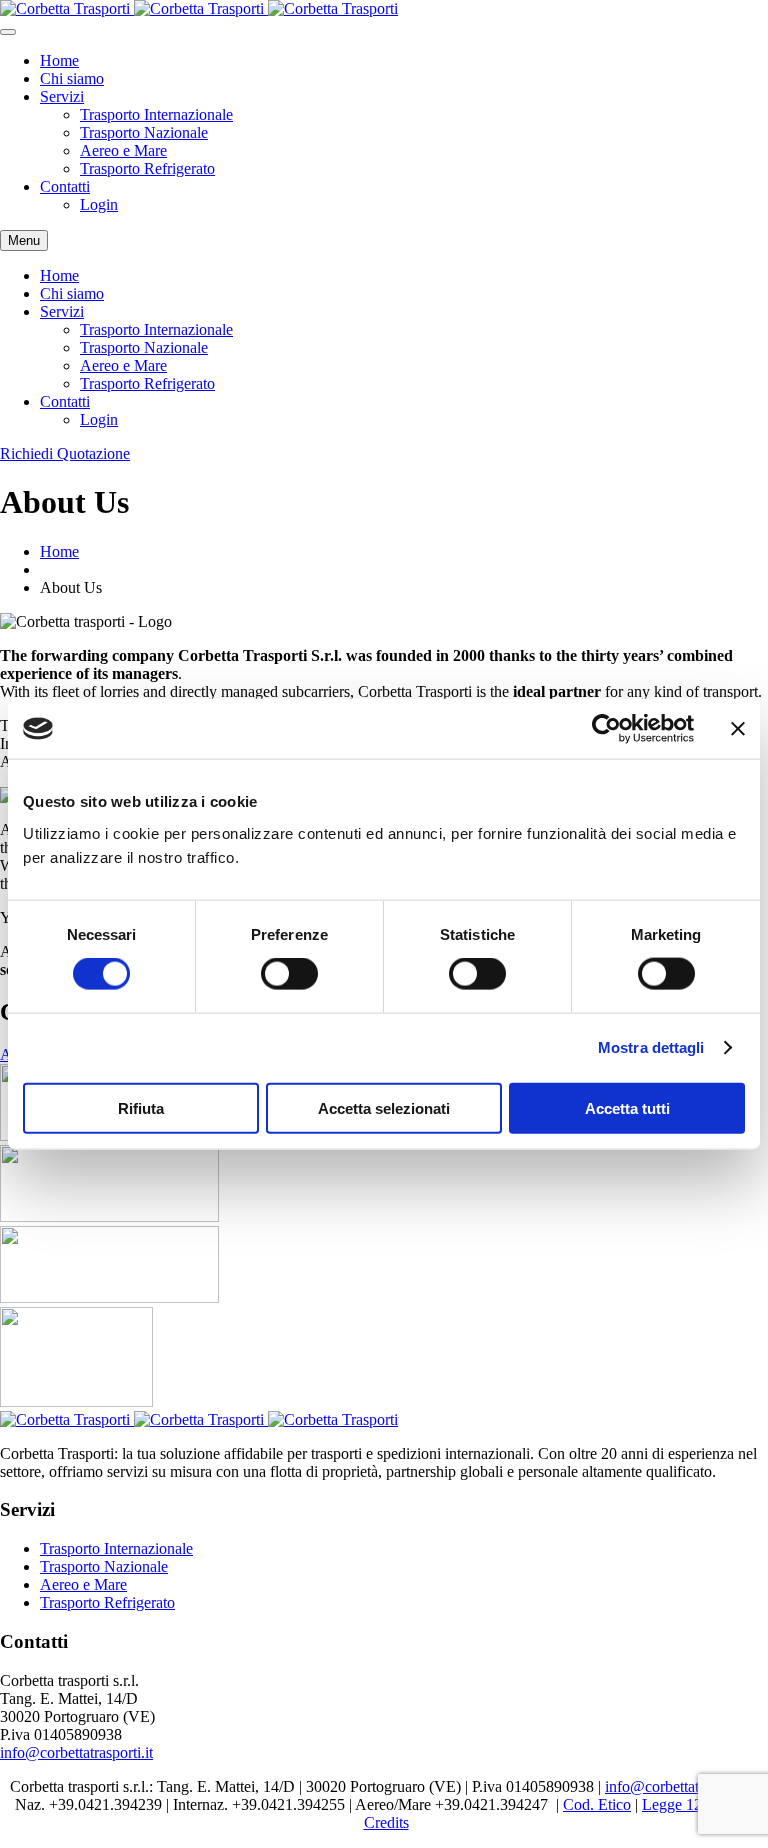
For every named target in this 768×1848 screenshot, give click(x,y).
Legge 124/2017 (694, 1804)
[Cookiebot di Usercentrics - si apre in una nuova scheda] (606, 729)
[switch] (289, 974)
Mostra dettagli (651, 1047)
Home (59, 60)
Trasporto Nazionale (144, 132)
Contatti (65, 186)
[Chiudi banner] (738, 729)
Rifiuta (141, 1107)
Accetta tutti (627, 1107)
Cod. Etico (597, 1804)
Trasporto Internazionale (156, 114)
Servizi (62, 96)
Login (99, 204)
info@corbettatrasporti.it (76, 1752)
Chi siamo (72, 78)
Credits (386, 1822)
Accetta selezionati (384, 1107)
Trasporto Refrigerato (147, 168)
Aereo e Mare (123, 150)
